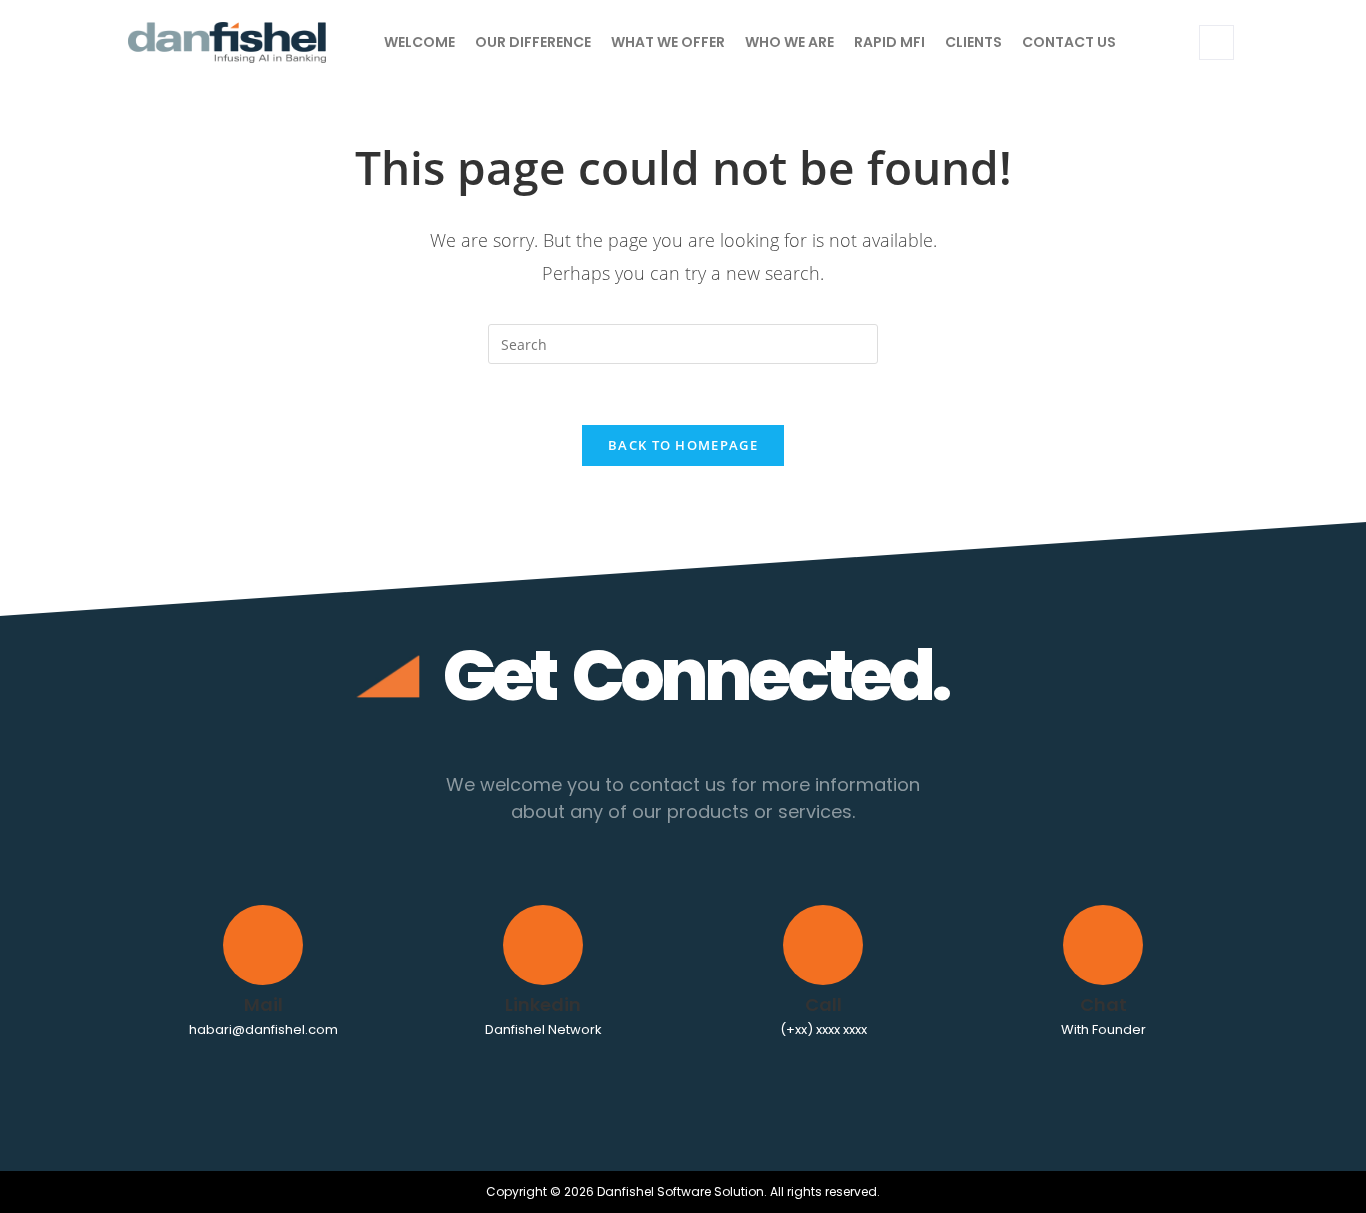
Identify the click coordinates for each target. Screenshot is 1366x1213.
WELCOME (419, 42)
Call (823, 1004)
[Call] (823, 945)
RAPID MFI (889, 42)
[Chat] (1103, 945)
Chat (1103, 1004)
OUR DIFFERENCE (533, 42)
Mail (263, 1004)
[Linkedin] (543, 945)
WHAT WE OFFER (668, 42)
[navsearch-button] (1216, 42)
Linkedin (543, 1004)
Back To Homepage (683, 445)
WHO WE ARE (789, 42)
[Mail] (263, 945)
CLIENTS (973, 42)
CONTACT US (1069, 42)
